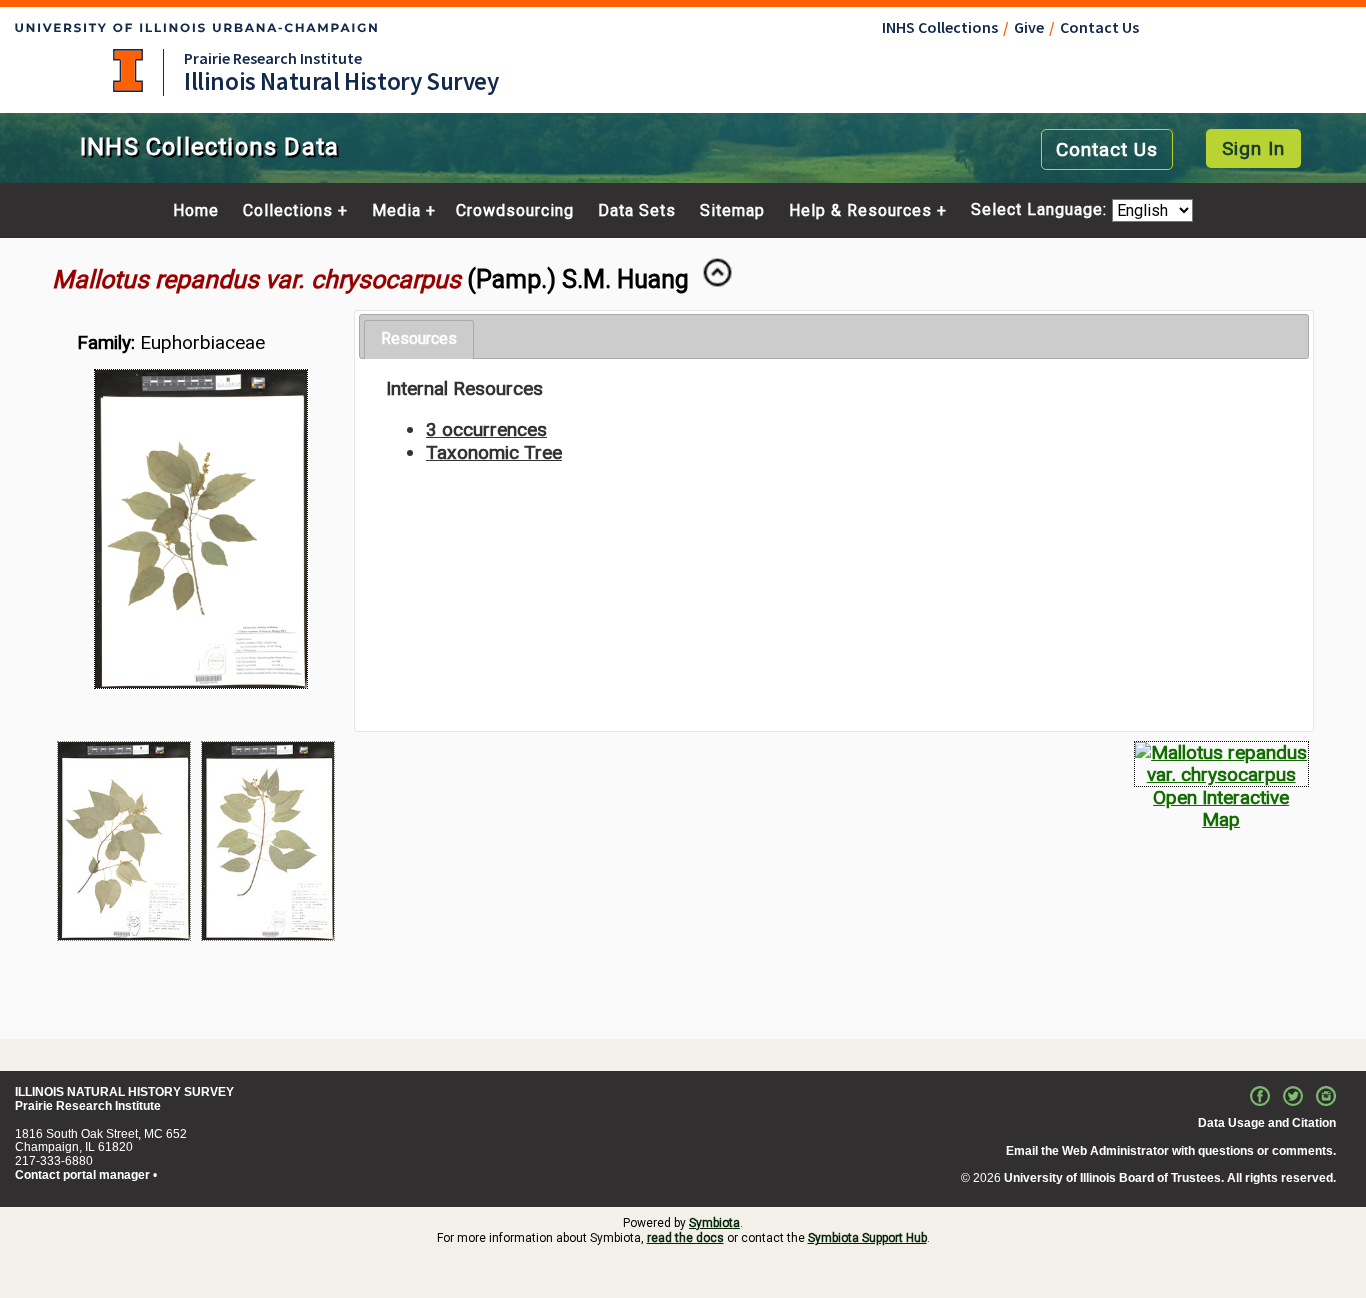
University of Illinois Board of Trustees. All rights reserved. (1170, 1178)
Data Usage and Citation (1267, 1123)
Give (1029, 27)
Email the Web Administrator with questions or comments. (1171, 1151)
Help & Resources (860, 211)
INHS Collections (940, 27)
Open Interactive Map (1221, 808)
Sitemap (732, 211)
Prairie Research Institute (273, 58)
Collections (288, 211)
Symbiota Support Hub (867, 1238)
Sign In (1253, 148)
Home (196, 211)
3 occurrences (486, 429)
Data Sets (637, 211)
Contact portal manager (82, 1175)
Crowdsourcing (515, 211)
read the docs (685, 1238)
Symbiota (714, 1223)
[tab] (419, 339)
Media (396, 211)
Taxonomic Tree (494, 452)
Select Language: (1041, 210)
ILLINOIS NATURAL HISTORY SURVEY (124, 1092)
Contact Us (1099, 27)
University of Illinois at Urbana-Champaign (128, 70)
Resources (419, 338)
